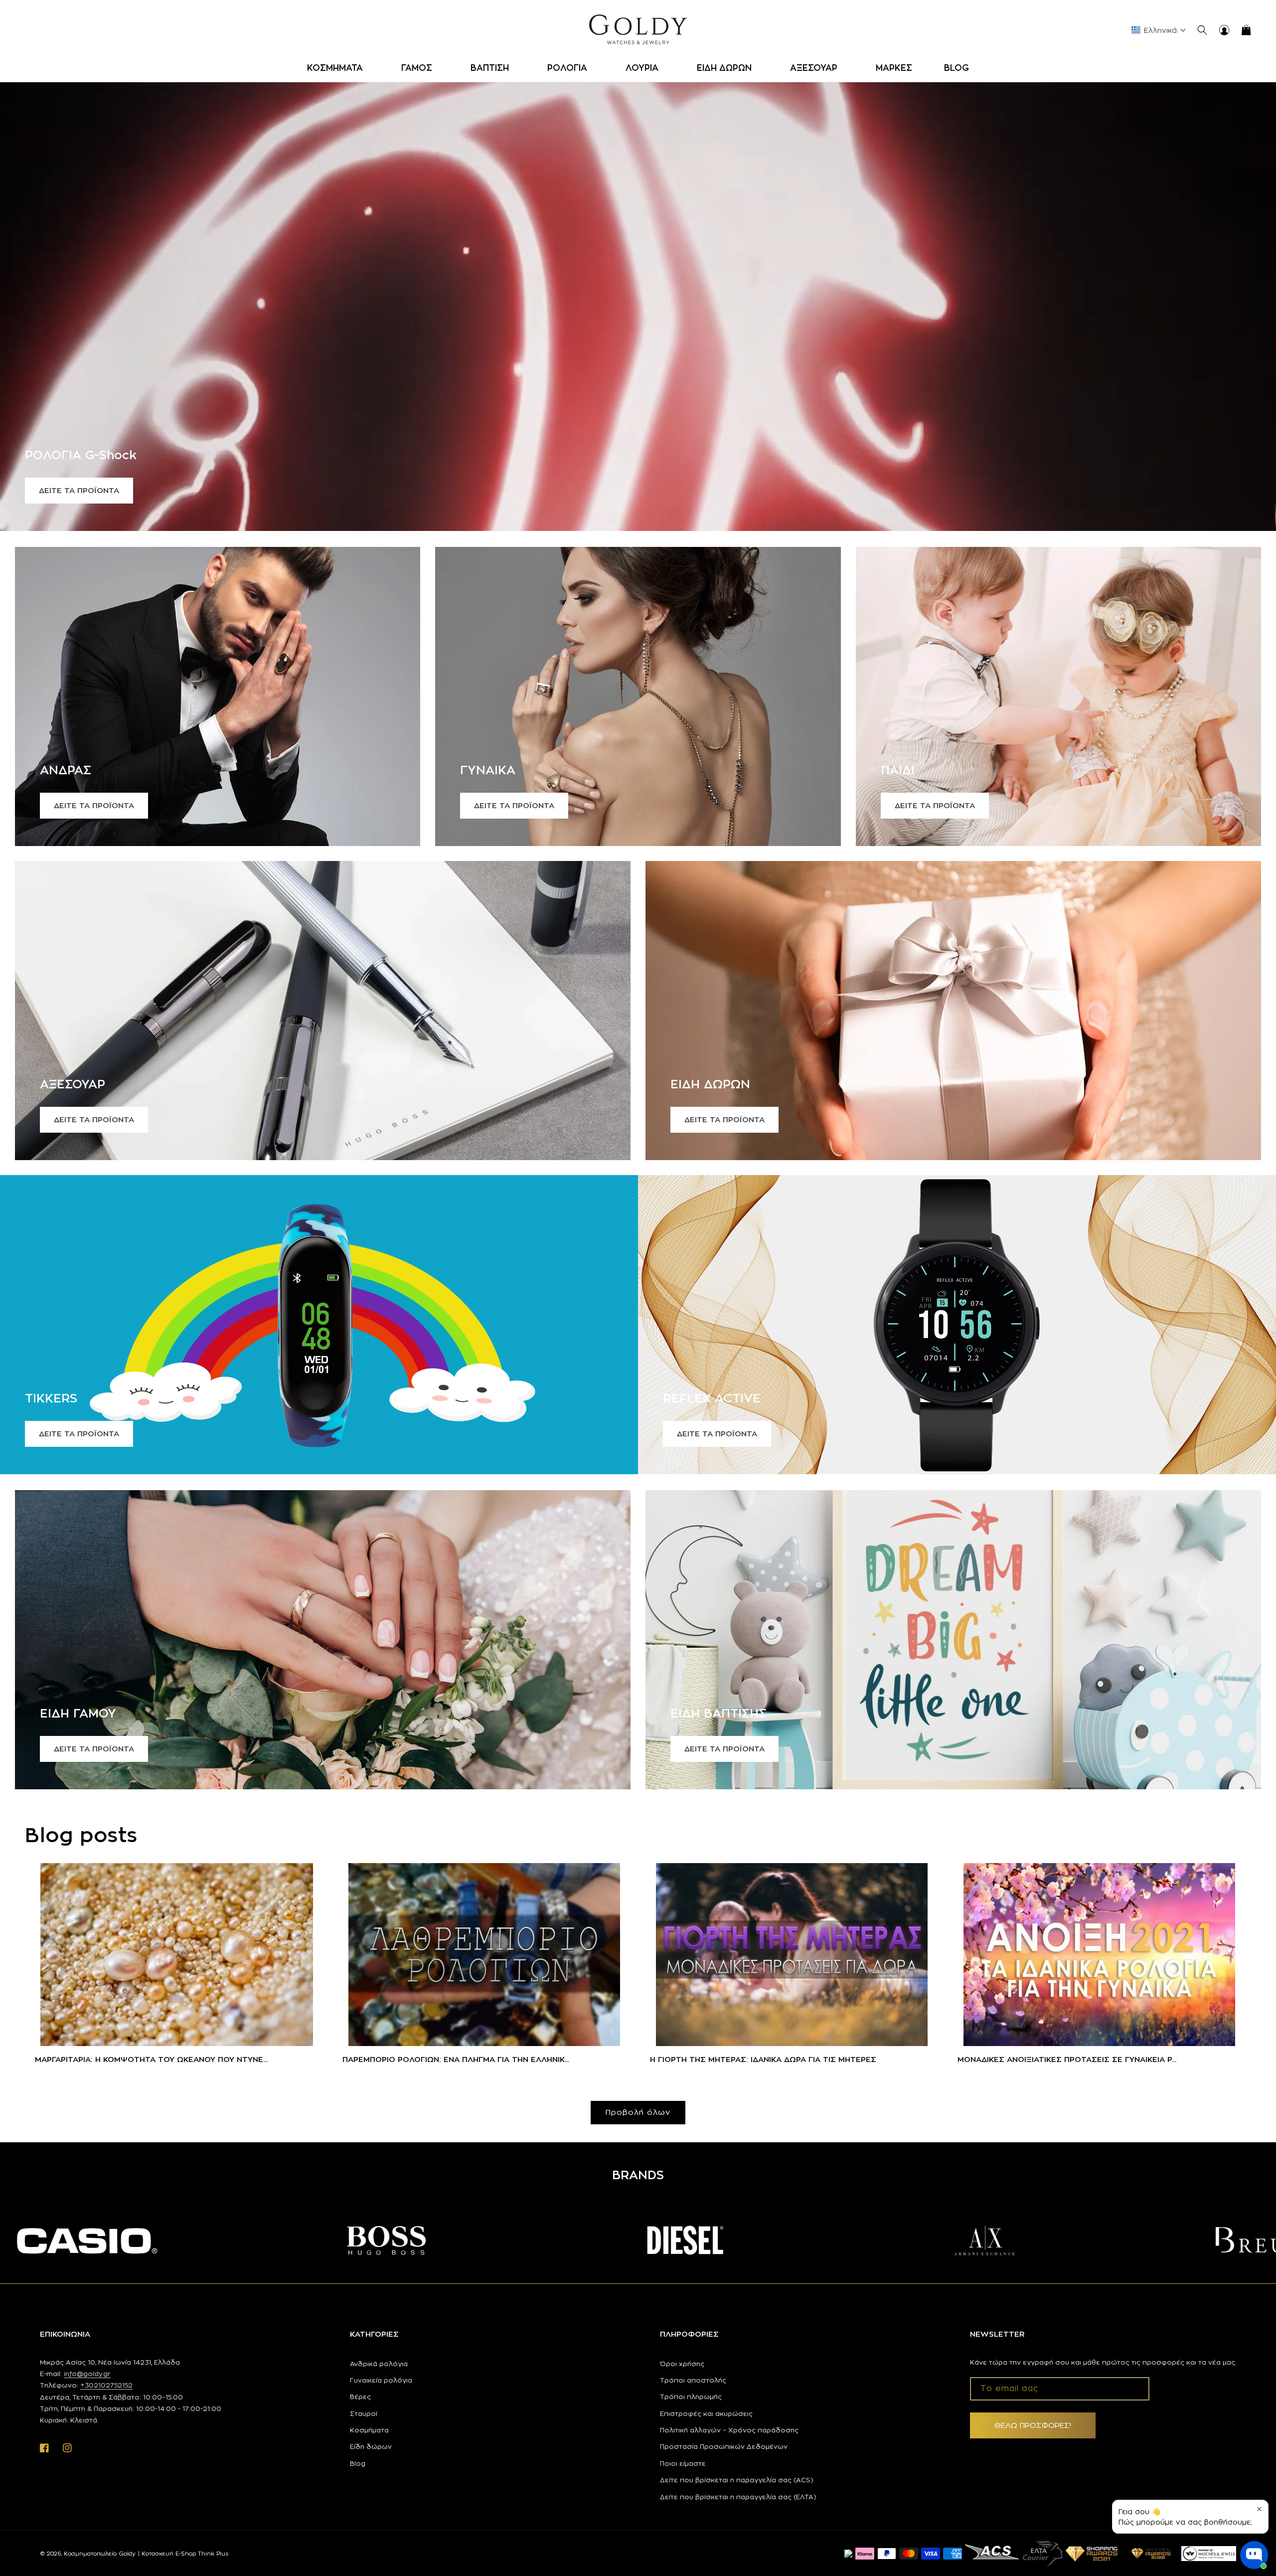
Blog (358, 2463)
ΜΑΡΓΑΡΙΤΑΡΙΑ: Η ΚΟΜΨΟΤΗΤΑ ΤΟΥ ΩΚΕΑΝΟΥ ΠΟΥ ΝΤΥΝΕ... (151, 2059)
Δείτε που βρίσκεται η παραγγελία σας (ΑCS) (737, 2480)
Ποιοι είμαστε (683, 2463)
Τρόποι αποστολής (693, 2380)
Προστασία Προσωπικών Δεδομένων (724, 2446)
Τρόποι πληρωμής (691, 2397)
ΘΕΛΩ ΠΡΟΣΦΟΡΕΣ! (1033, 2425)
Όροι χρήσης (682, 2364)
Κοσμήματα (369, 2430)
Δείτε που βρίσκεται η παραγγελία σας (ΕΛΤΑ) (738, 2497)
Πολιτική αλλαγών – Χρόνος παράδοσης (729, 2430)
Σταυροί (364, 2413)
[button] (338, 68)
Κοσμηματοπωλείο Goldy (100, 2554)
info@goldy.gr (87, 2374)
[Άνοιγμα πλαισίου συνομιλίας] (1254, 2555)
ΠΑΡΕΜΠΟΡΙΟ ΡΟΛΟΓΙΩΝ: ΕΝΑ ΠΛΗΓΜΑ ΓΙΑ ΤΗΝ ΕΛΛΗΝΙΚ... (456, 2059)
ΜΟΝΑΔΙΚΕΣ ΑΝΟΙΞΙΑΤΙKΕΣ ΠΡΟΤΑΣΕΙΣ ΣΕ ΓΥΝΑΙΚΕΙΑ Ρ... (1067, 2059)
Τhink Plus (213, 2554)
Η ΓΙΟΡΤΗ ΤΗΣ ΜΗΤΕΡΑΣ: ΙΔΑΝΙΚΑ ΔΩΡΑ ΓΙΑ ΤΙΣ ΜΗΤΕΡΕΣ (763, 2059)
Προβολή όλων (638, 2112)
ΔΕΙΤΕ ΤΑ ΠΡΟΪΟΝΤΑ (79, 490)
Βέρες (360, 2397)
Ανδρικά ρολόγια (379, 2364)
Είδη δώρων (371, 2446)
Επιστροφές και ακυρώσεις (706, 2413)
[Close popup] (1259, 2509)
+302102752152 (106, 2385)
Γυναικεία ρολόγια (381, 2380)
